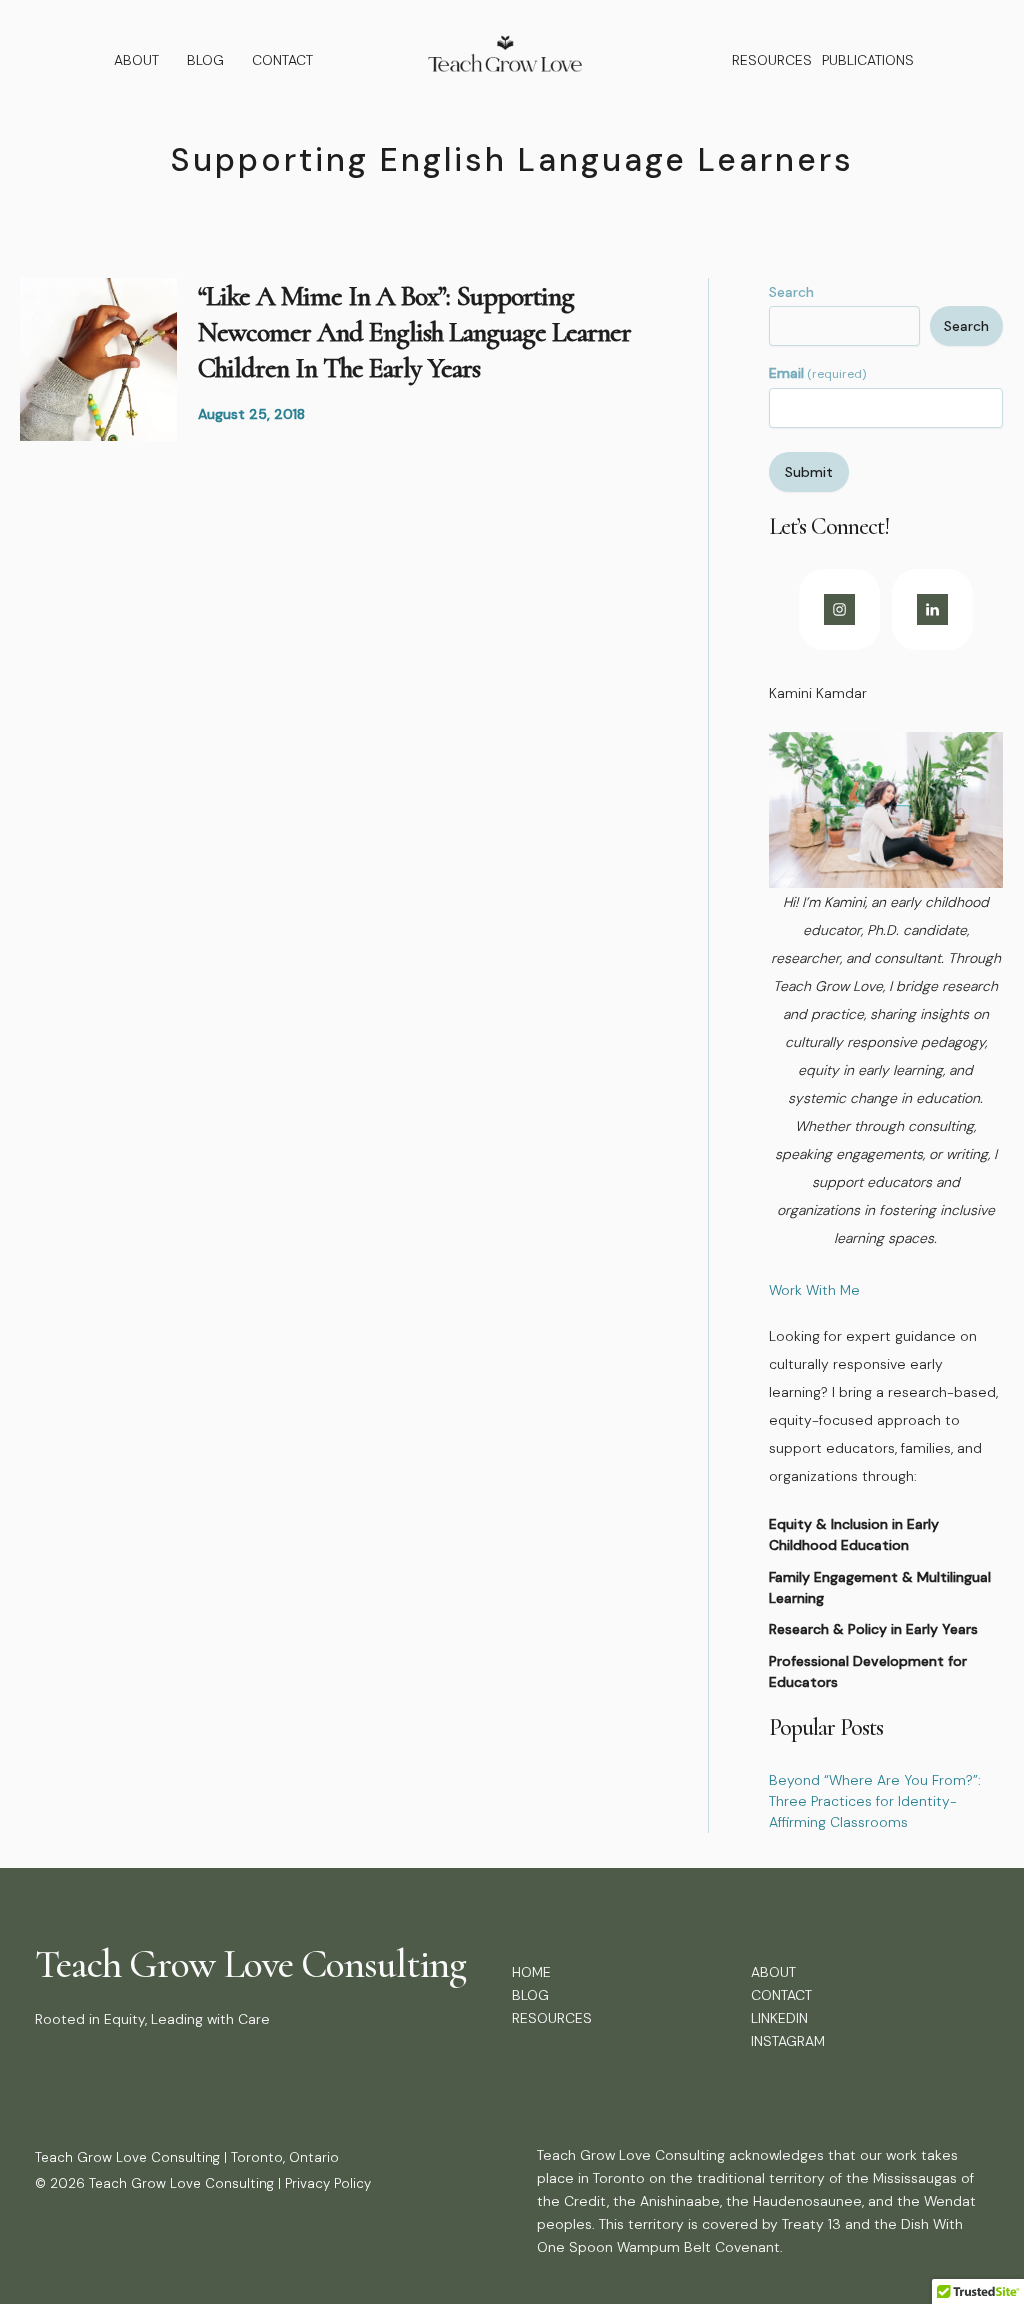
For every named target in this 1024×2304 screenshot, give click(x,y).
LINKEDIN (779, 2018)
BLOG (205, 60)
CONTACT (282, 60)
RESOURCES (772, 60)
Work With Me (814, 1290)
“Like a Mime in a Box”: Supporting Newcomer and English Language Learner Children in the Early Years (414, 332)
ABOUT (136, 60)
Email (818, 373)
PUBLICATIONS (868, 60)
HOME (531, 1972)
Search (791, 292)
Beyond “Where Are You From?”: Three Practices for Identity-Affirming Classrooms (875, 1801)
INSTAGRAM (788, 2041)
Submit (809, 472)
